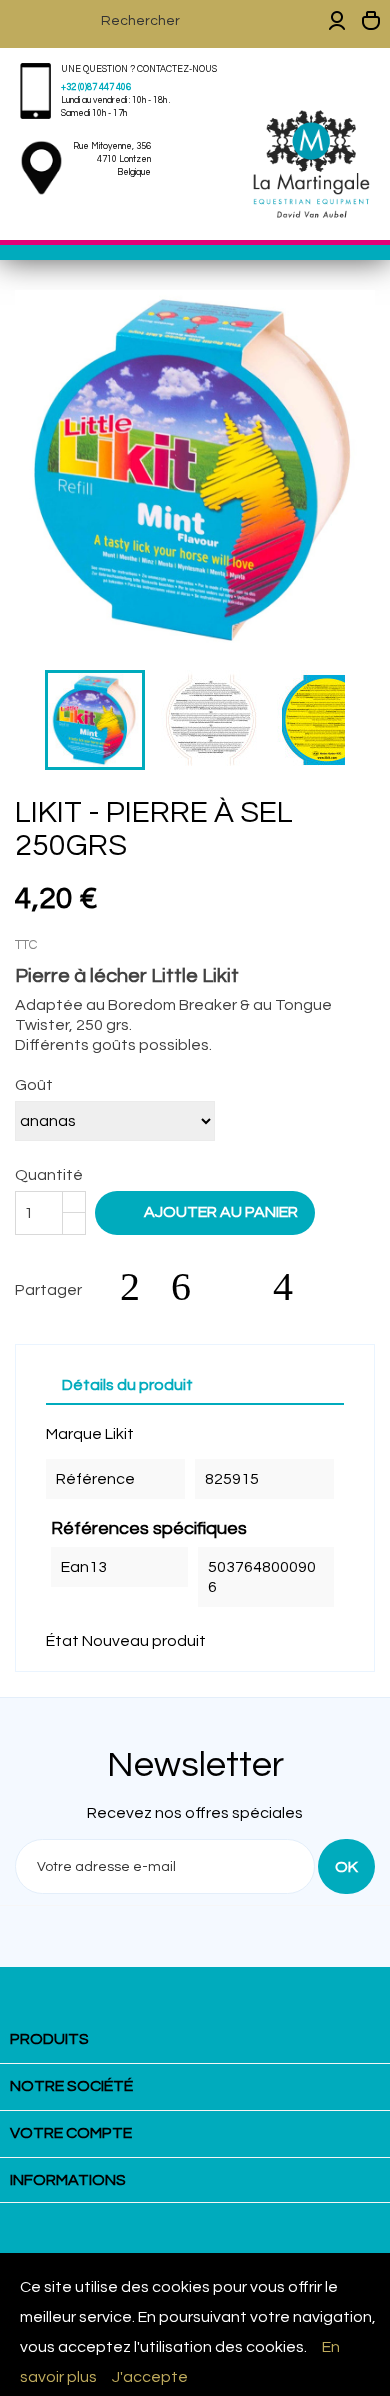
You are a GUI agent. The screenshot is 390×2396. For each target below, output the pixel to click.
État (62, 1641)
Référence (95, 1479)
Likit (119, 1434)
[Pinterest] (293, 1287)
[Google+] (242, 1287)
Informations (68, 2180)
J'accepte (150, 2377)
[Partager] (140, 1287)
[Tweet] (191, 1287)
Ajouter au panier (207, 1211)
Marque (74, 1434)
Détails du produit (127, 1385)
